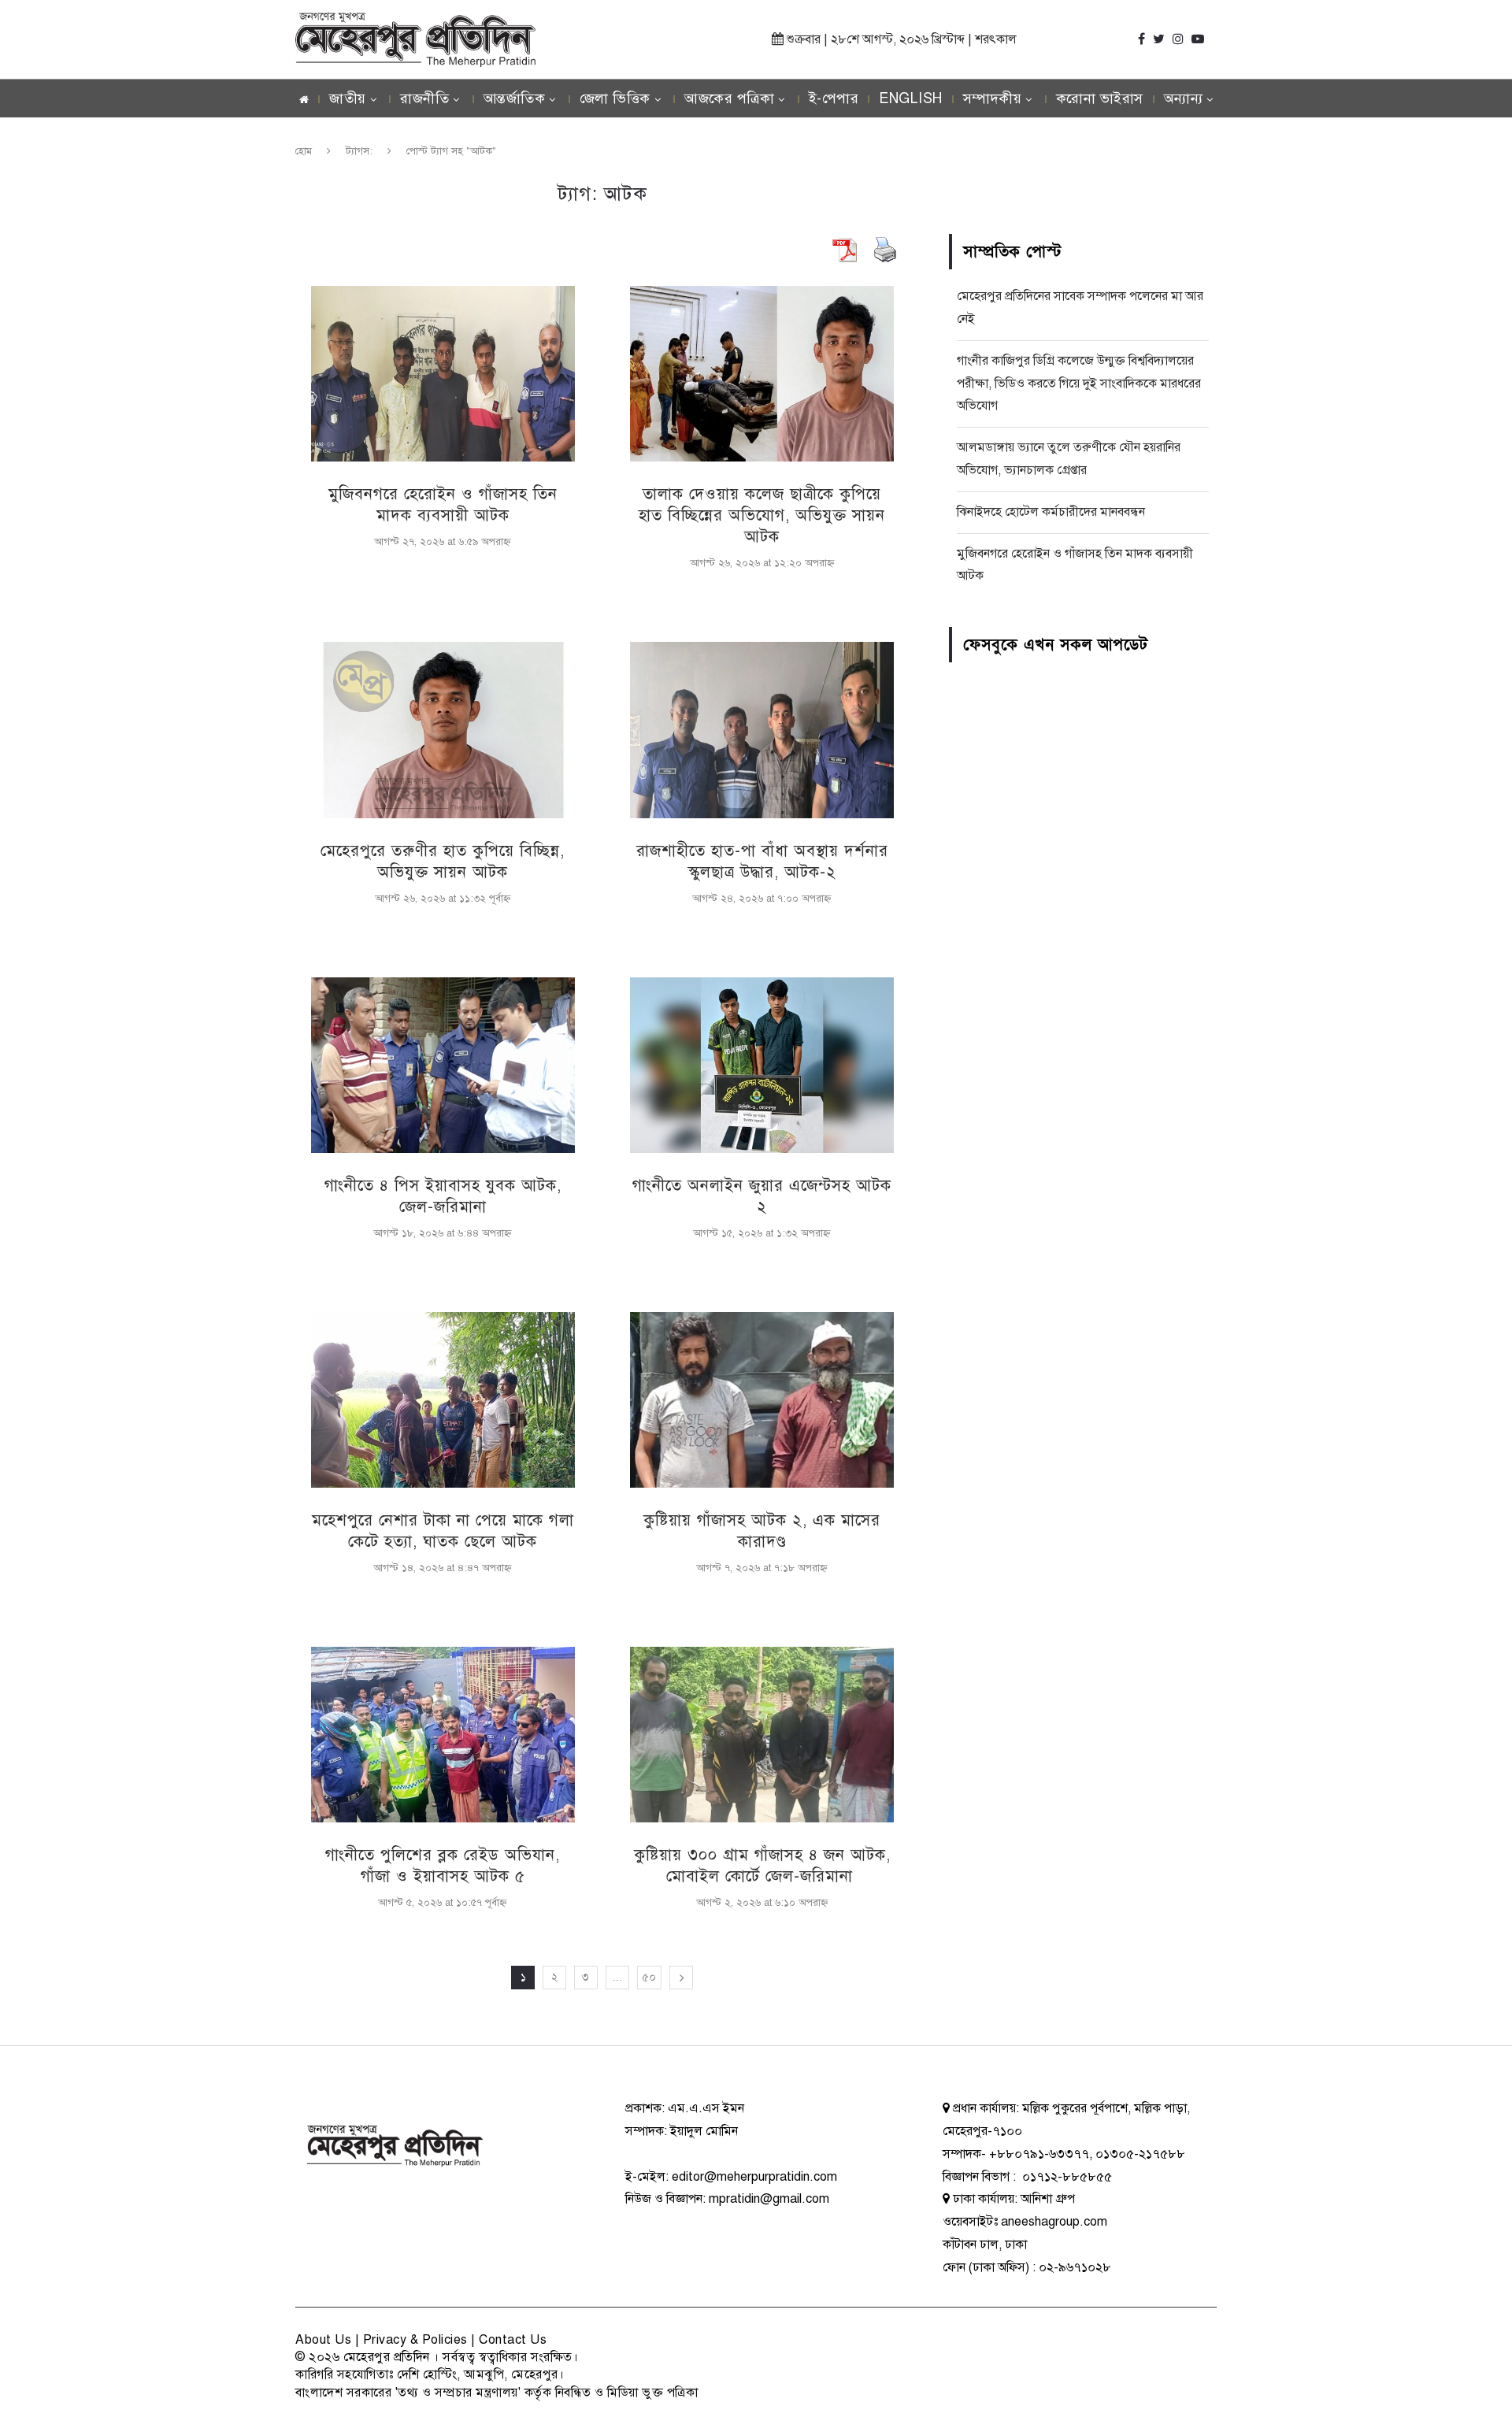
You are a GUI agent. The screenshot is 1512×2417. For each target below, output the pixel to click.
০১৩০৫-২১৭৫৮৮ (1140, 2154)
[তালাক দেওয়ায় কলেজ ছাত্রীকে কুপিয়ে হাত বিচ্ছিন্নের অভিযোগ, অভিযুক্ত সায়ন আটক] (762, 374)
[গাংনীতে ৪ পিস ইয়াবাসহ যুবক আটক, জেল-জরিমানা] (443, 1065)
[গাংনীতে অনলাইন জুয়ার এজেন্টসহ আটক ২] (762, 1065)
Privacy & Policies (415, 2340)
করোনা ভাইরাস (1100, 98)
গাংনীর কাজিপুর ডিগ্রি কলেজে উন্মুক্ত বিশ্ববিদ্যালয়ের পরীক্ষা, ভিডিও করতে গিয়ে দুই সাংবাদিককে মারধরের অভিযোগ (1079, 384)
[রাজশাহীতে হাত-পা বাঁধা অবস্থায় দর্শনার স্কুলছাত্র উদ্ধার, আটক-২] (762, 730)
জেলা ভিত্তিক (615, 98)
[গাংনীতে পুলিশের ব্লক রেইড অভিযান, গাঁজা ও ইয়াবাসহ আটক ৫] (443, 1735)
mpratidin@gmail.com (769, 2199)
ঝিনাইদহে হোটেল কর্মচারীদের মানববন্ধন (1051, 512)
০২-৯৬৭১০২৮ (1075, 2267)
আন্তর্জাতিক (515, 98)
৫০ (649, 1977)
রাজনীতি (424, 98)
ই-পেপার (834, 98)
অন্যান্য (1184, 98)
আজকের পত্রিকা (729, 98)
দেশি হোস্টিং (427, 2374)
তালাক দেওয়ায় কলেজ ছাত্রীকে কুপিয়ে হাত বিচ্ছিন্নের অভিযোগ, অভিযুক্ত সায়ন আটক (762, 515)
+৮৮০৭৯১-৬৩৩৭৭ (1039, 2154)
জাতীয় (348, 98)
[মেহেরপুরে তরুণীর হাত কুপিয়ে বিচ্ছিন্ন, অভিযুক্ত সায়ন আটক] (443, 730)
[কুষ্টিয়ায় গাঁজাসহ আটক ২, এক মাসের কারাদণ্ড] (762, 1400)
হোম (304, 151)
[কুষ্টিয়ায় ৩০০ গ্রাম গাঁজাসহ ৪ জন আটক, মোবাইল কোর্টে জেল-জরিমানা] (762, 1735)
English (911, 98)
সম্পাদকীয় (993, 98)
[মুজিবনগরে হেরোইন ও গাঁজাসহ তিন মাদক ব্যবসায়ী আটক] (443, 374)
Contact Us (513, 2340)
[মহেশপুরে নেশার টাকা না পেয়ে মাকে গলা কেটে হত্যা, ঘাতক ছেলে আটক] (443, 1400)
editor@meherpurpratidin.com (754, 2177)
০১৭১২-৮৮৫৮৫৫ (1065, 2177)
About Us (323, 2340)
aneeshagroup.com (1054, 2222)
